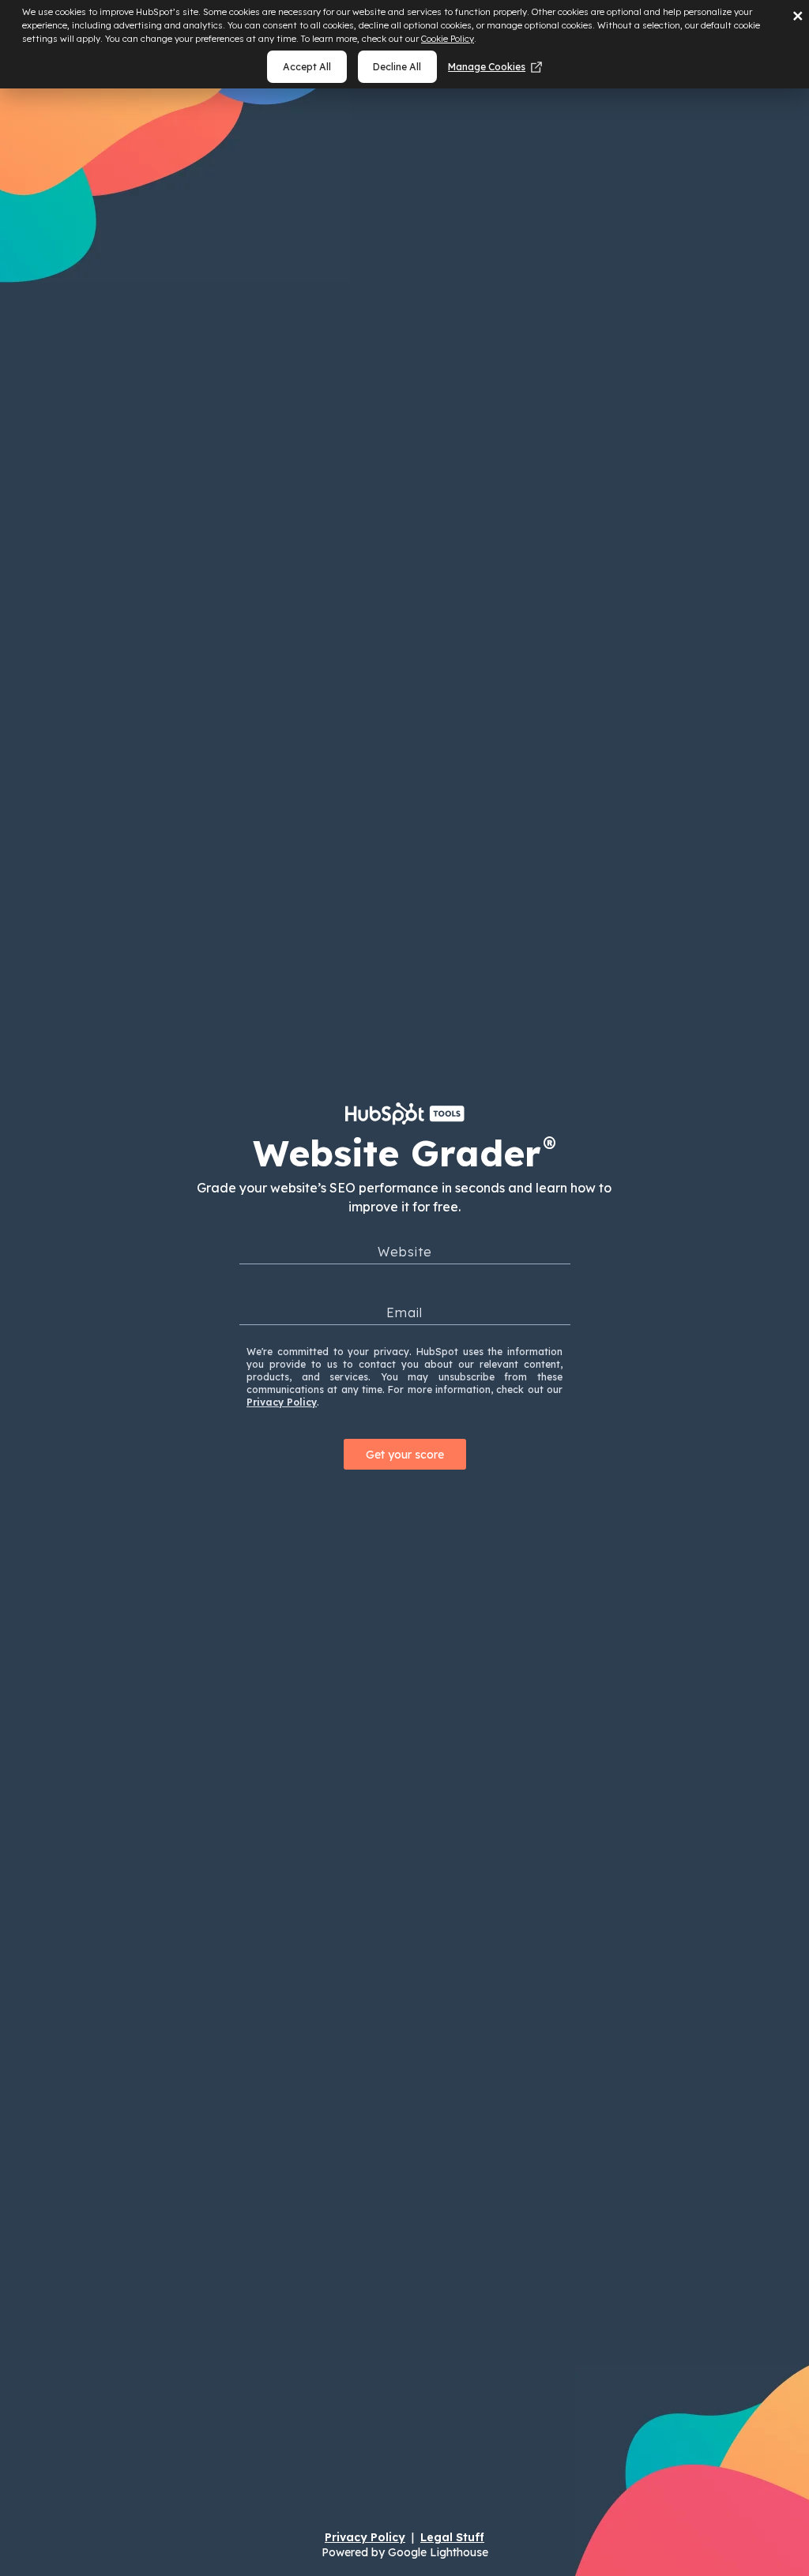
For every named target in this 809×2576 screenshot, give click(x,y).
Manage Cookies (487, 67)
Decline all (397, 67)
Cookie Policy (448, 39)
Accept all (307, 67)
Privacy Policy (282, 1402)
